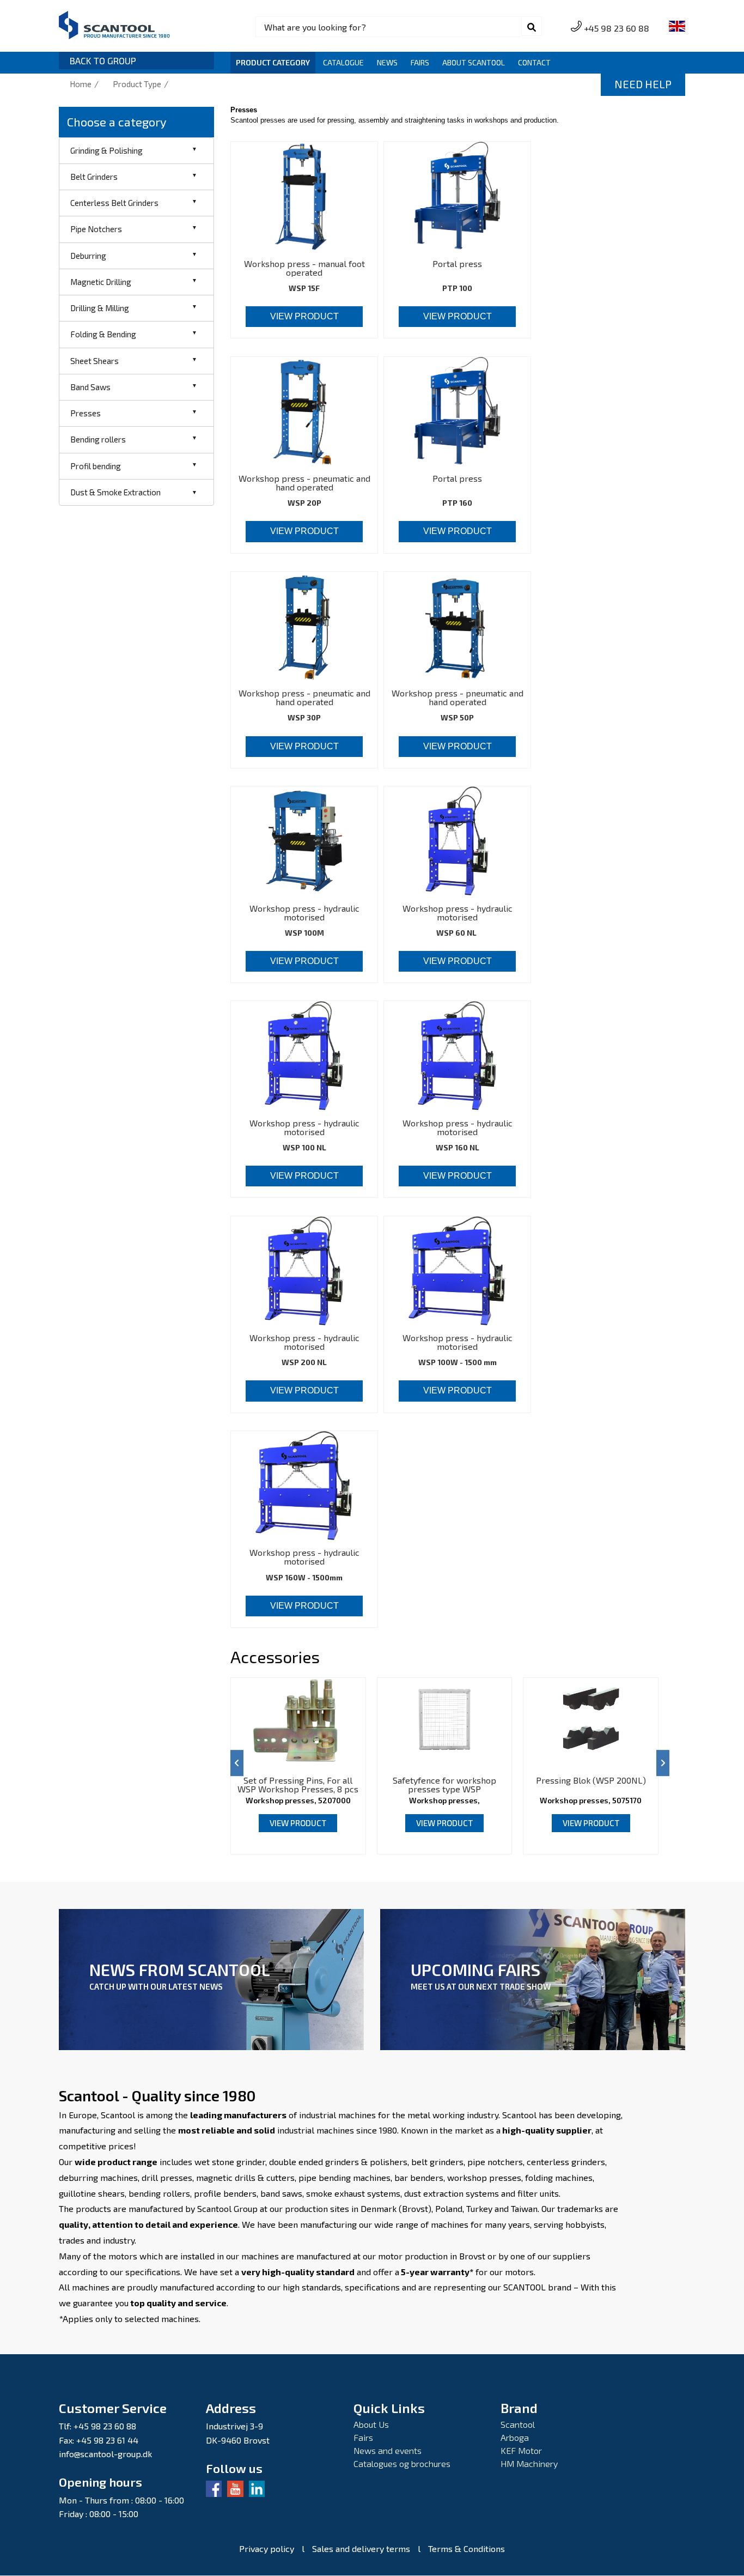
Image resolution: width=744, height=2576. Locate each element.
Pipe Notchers (96, 229)
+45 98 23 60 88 (617, 28)
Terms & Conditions (466, 2549)
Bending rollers (98, 439)
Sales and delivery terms (361, 2549)
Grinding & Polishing (106, 150)
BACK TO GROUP (103, 61)
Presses (86, 413)
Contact (534, 62)
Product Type (137, 84)
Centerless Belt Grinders (114, 203)
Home (81, 84)
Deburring (88, 256)
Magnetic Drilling (101, 282)
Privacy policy (267, 2549)
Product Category (273, 62)
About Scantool (474, 62)
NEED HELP (643, 84)
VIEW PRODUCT (304, 316)
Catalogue (343, 62)
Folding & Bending (103, 334)
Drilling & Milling (100, 308)
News (387, 62)
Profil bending (96, 466)
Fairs (420, 62)
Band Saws (90, 387)
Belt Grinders (94, 177)
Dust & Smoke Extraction (115, 492)
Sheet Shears (94, 361)
